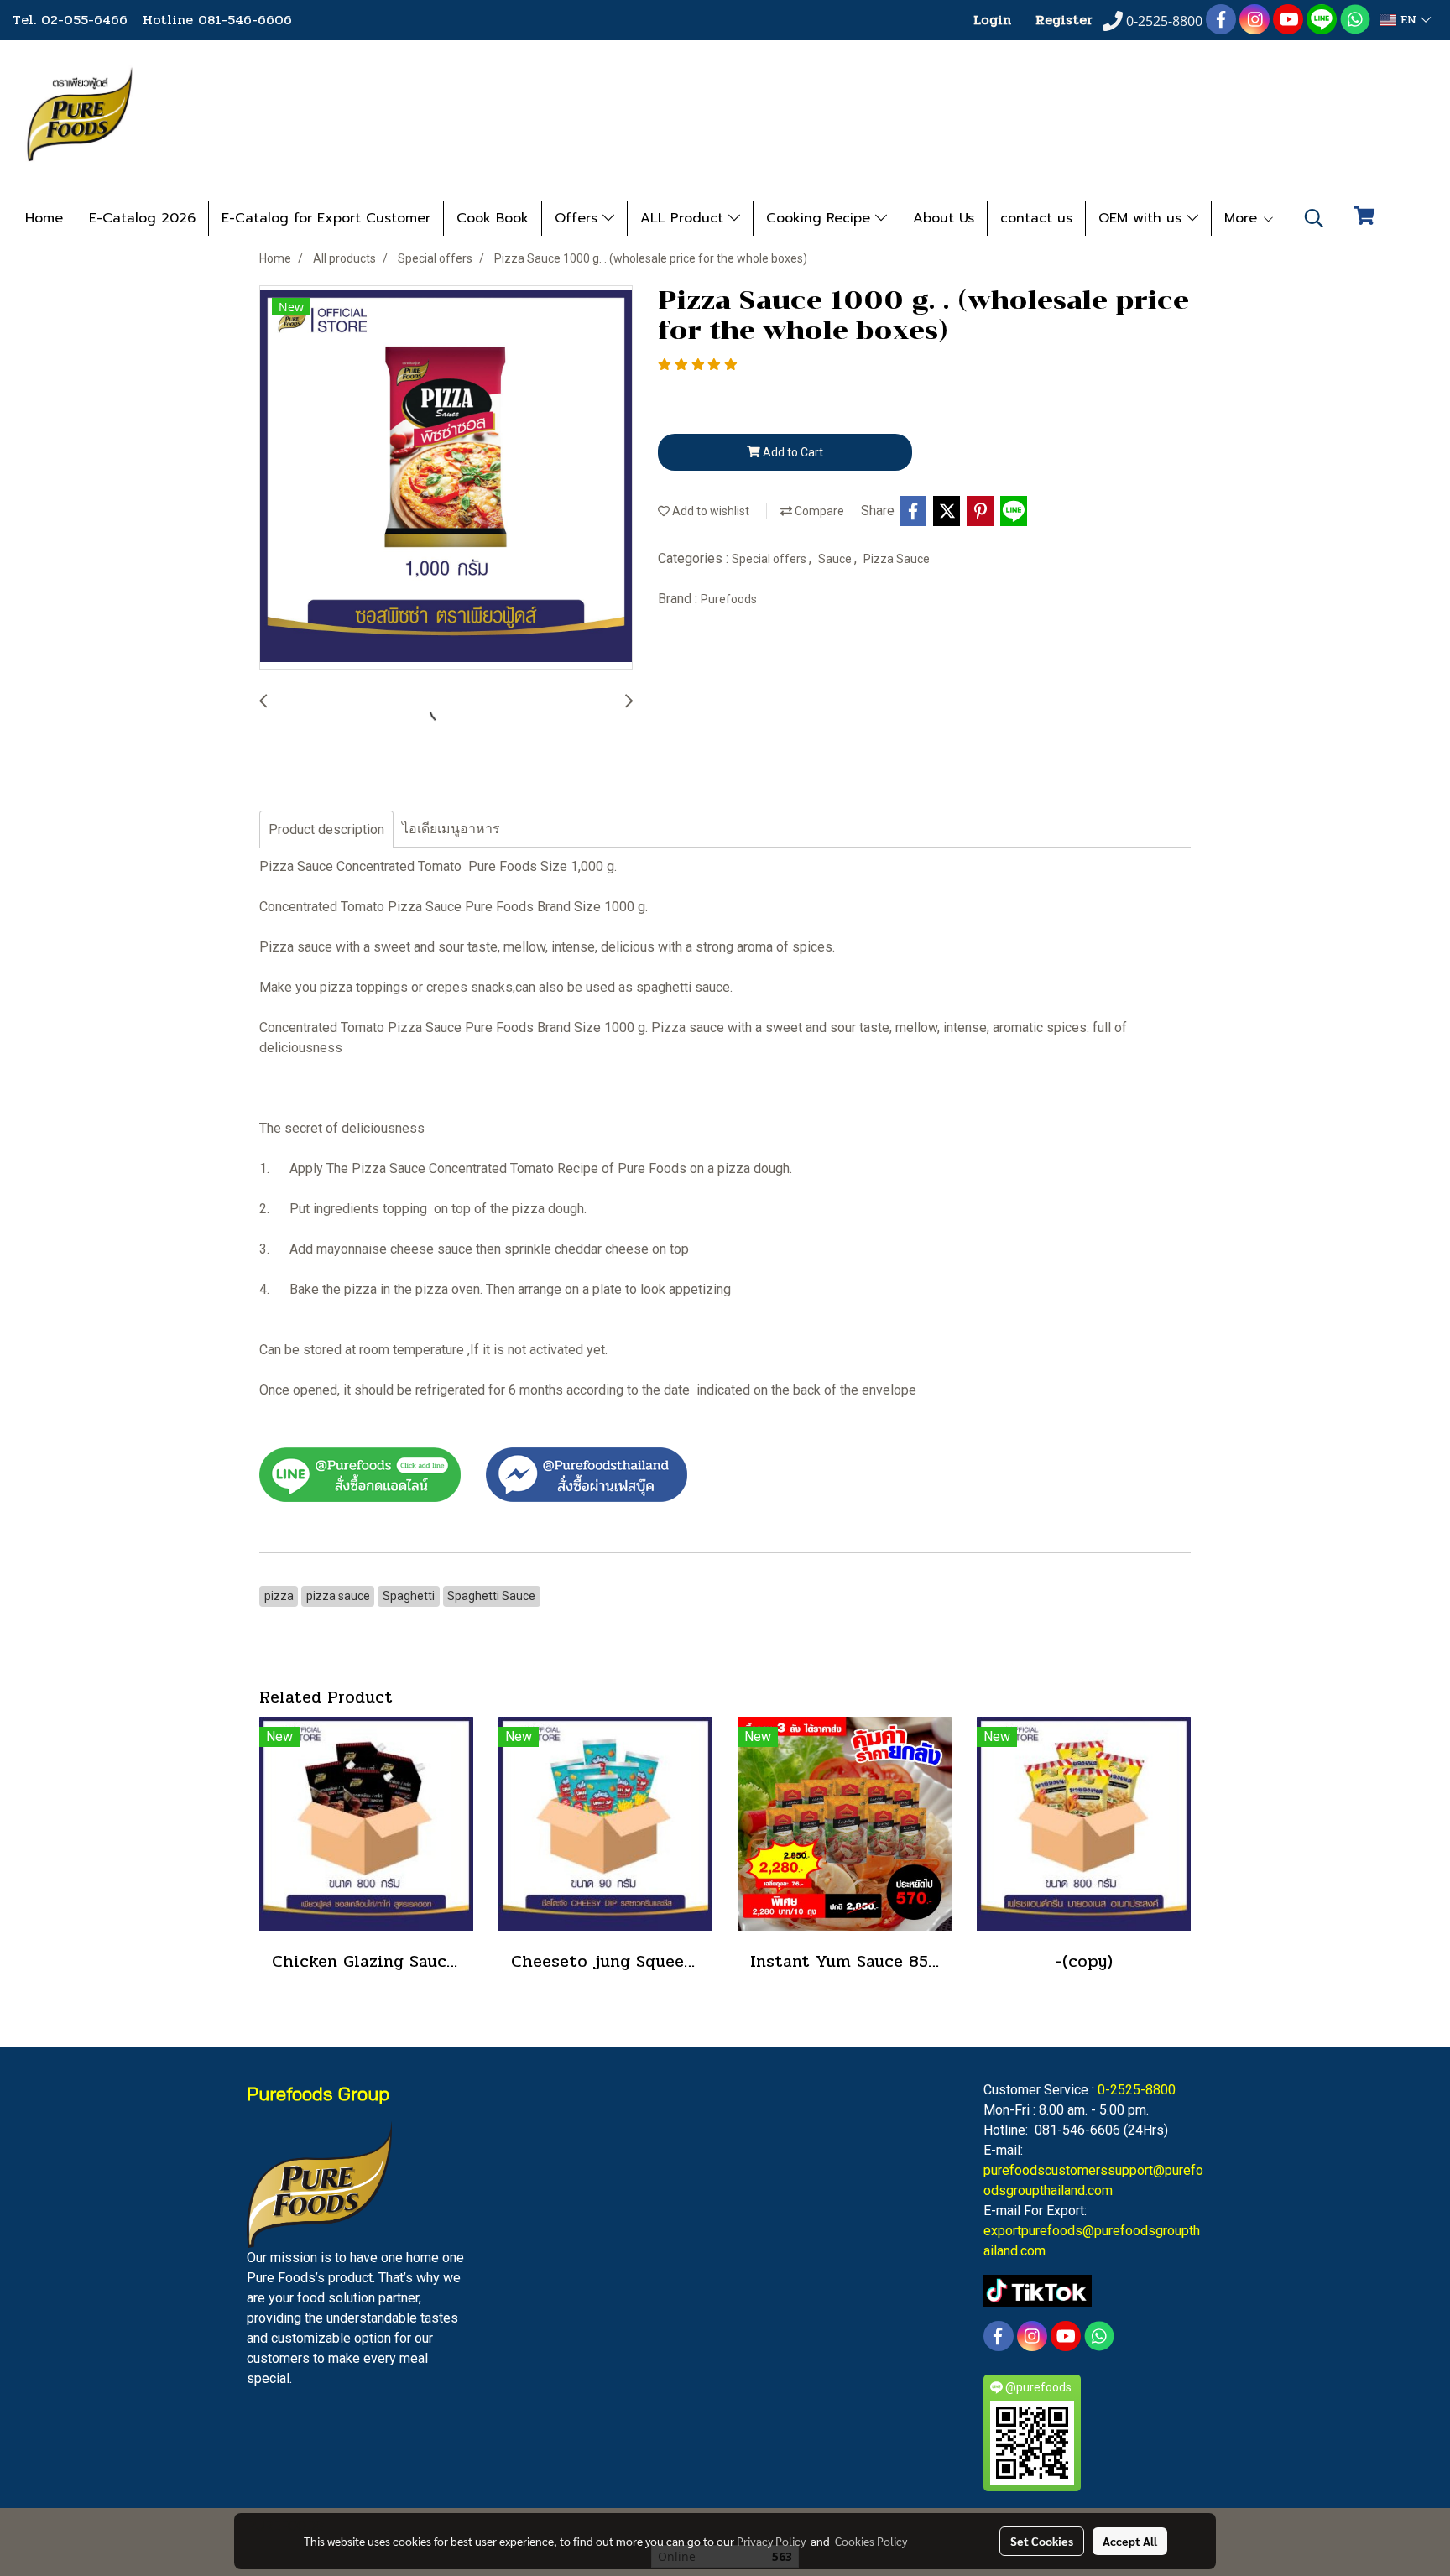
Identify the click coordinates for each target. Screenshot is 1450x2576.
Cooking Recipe (821, 218)
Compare (818, 511)
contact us (1036, 218)
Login (992, 20)
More (1243, 218)
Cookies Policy (871, 2541)
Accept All (1130, 2541)
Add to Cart (792, 452)
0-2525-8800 (1137, 2090)
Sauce (836, 559)
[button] (1314, 218)
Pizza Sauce (897, 559)
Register (1064, 20)
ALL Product (684, 218)
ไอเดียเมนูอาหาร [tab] (451, 829)
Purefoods (729, 599)
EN (1408, 20)
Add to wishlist (709, 511)
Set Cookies (1042, 2541)
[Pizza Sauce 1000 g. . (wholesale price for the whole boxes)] (446, 478)
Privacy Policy (771, 2541)
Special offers (770, 559)
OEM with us (1142, 218)
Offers (579, 218)
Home (44, 218)
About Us (944, 218)
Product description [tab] (326, 829)
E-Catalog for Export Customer (326, 218)
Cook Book (493, 218)
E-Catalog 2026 (142, 218)
